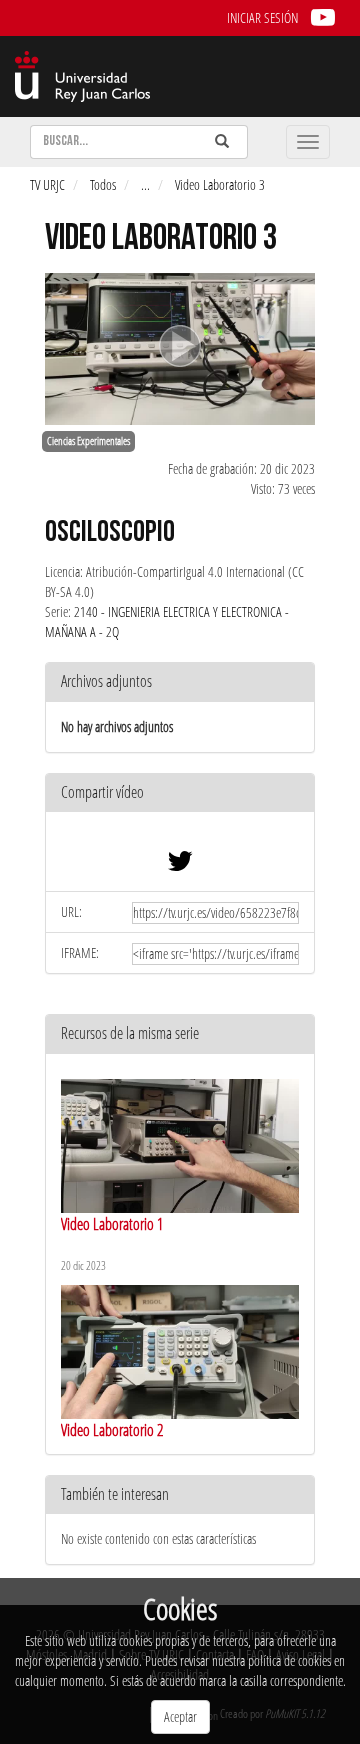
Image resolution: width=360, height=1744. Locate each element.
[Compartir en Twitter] (180, 865)
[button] (180, 793)
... (145, 184)
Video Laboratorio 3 (220, 184)
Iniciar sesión (262, 17)
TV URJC (47, 184)
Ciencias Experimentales (88, 441)
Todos (103, 184)
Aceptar (180, 1716)
